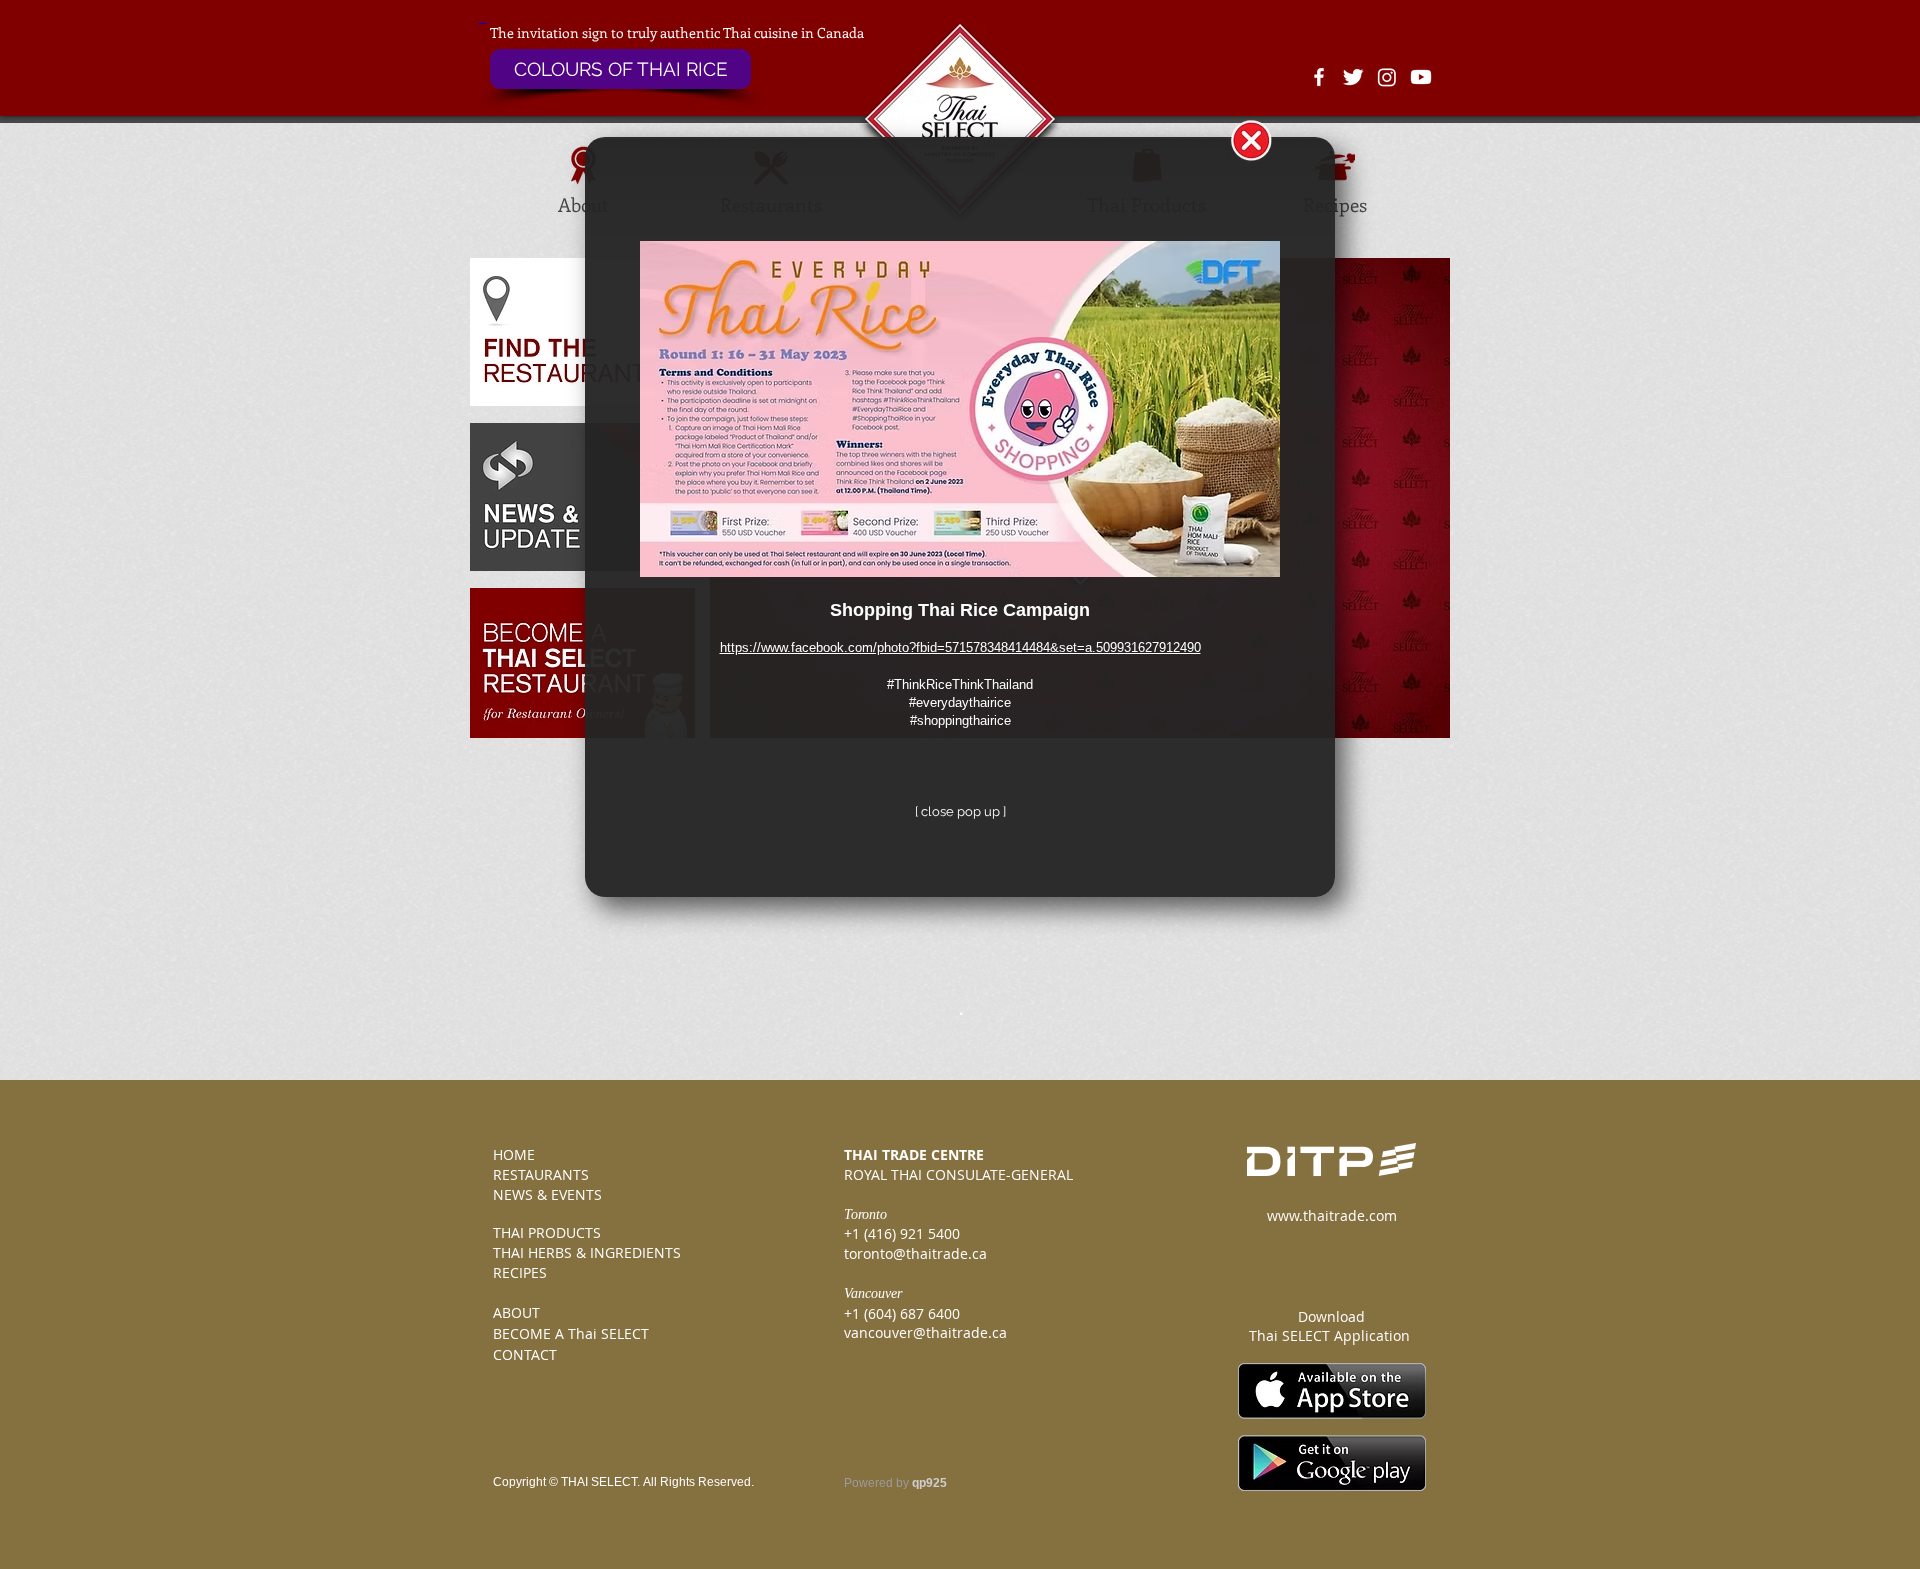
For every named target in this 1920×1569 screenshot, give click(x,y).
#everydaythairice (960, 702)
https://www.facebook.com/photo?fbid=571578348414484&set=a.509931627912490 (960, 647)
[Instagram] (1387, 77)
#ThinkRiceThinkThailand (960, 684)
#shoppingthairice (960, 720)
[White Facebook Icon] (1319, 77)
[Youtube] (1421, 77)
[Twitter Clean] (1353, 77)
